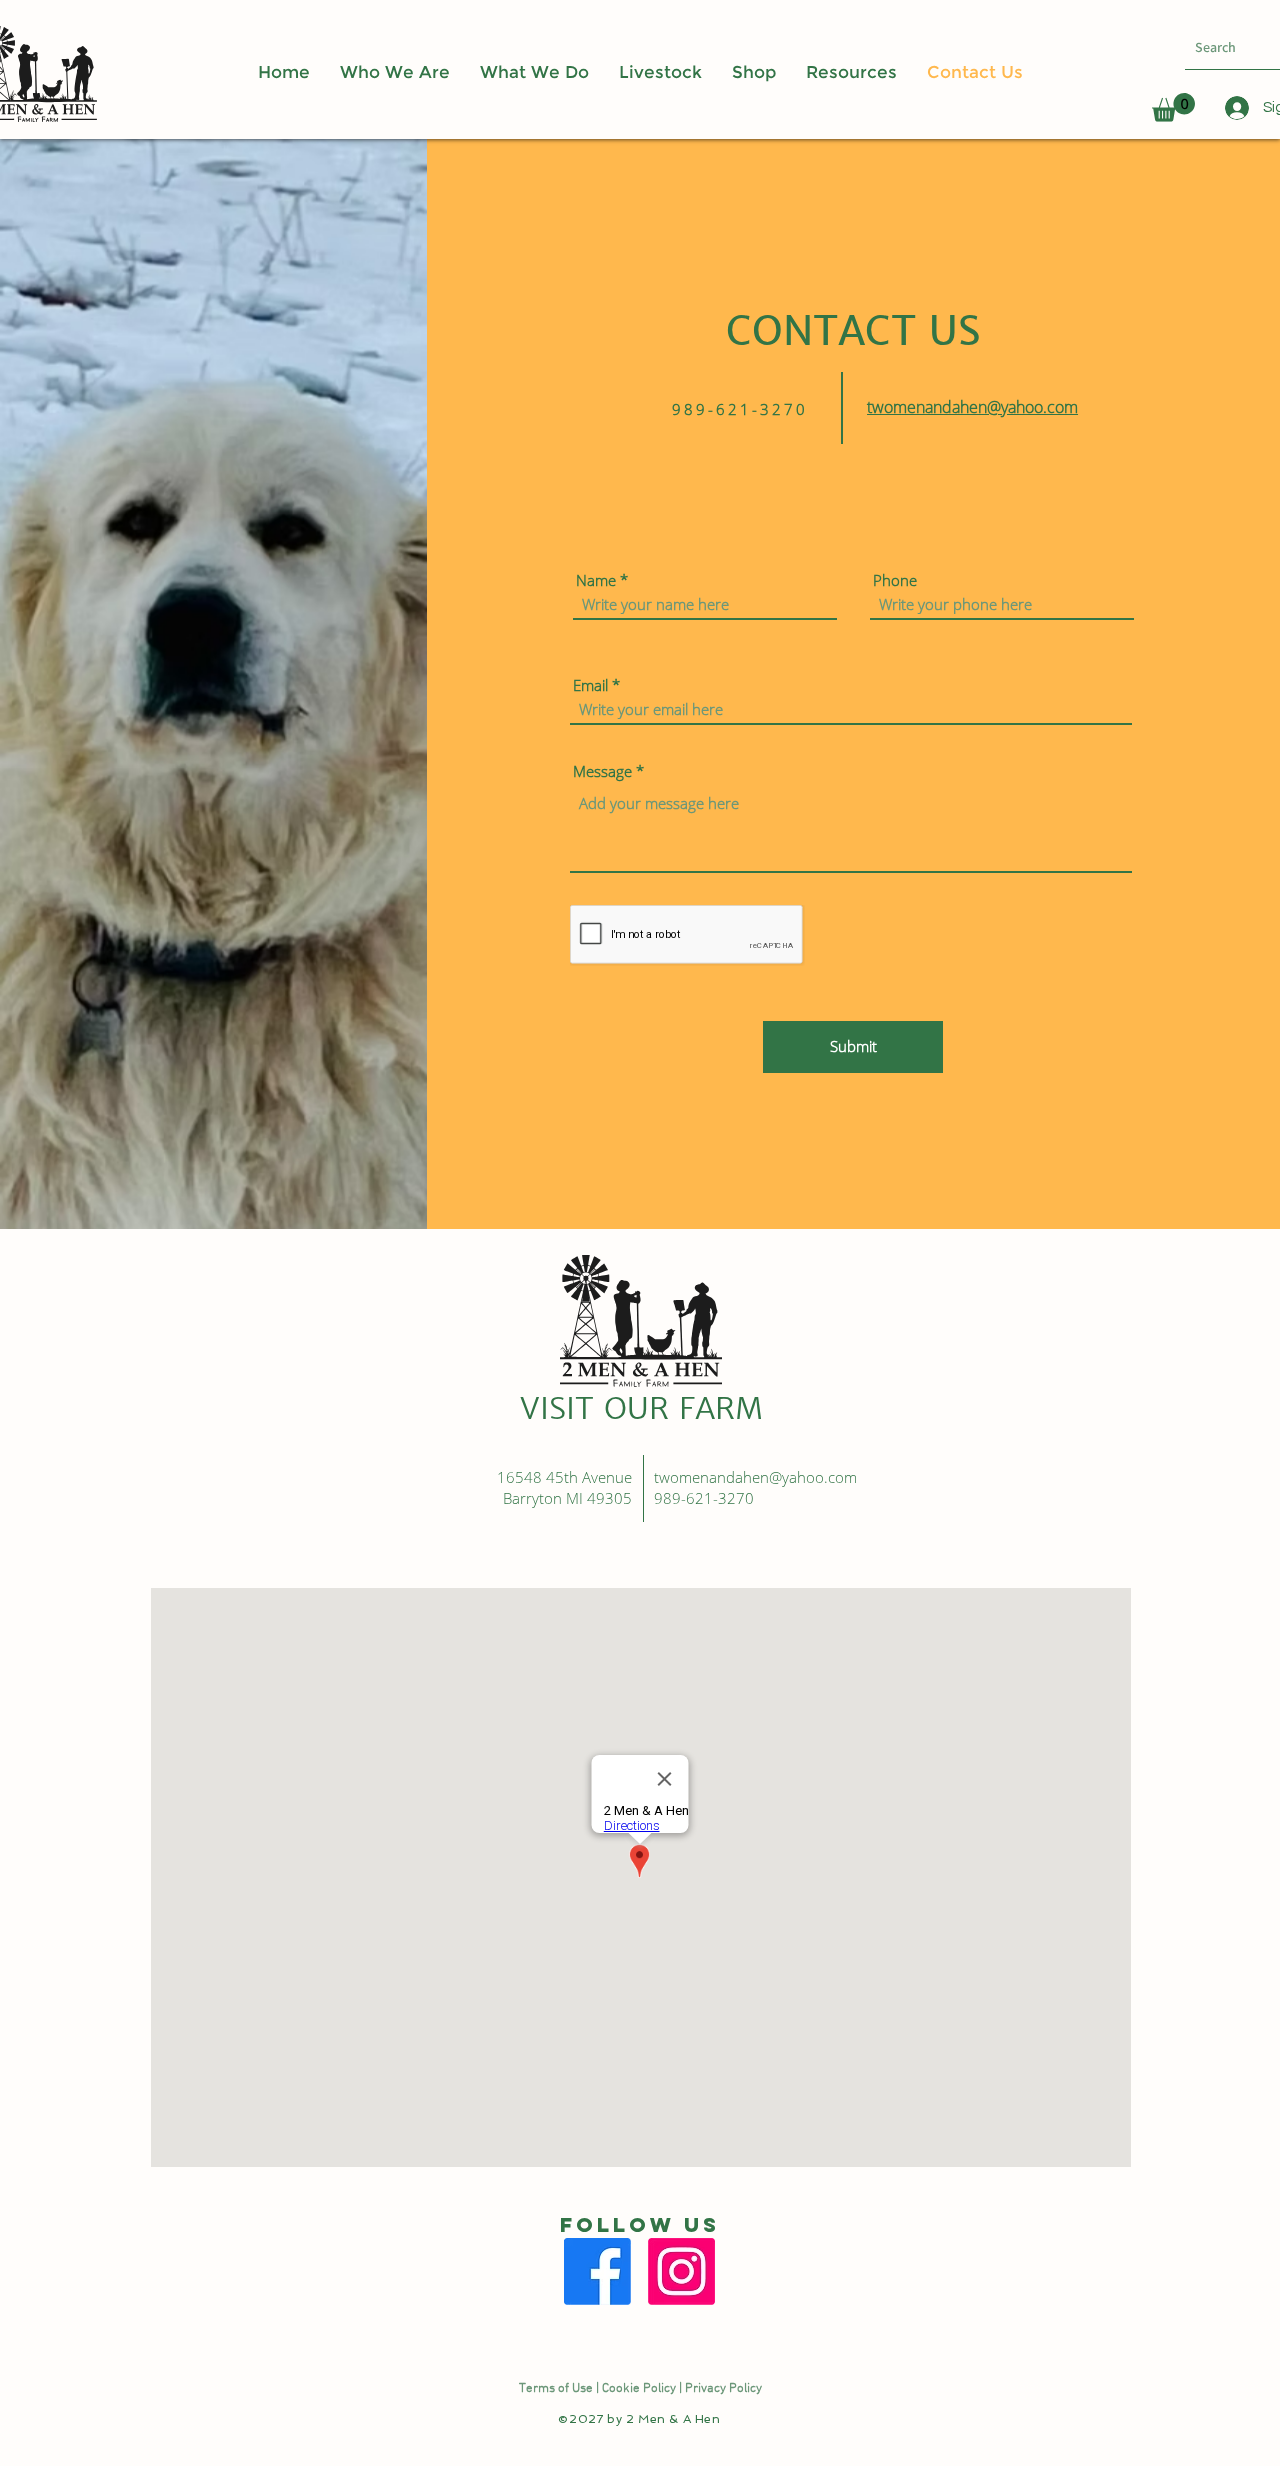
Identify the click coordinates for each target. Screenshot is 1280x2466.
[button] (851, 72)
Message (602, 771)
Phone (895, 580)
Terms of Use (556, 2389)
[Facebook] (597, 2271)
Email (590, 685)
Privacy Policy (723, 2389)
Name (596, 580)
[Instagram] (681, 2271)
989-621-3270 (706, 1498)
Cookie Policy (639, 2389)
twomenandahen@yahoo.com (972, 407)
